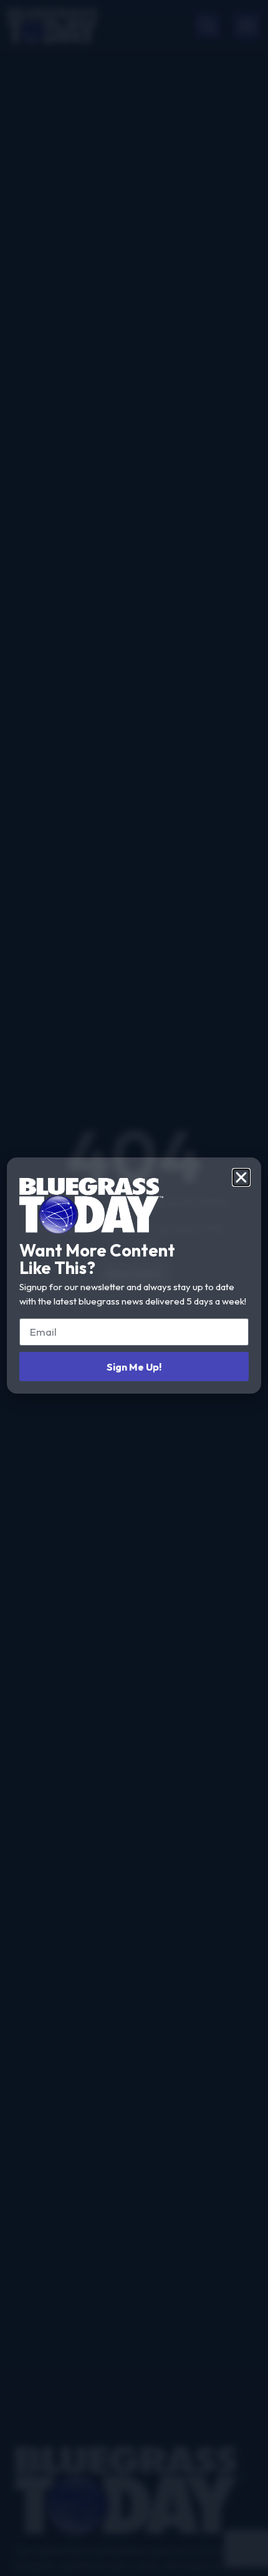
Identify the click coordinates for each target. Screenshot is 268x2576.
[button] (241, 1177)
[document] (134, 1288)
